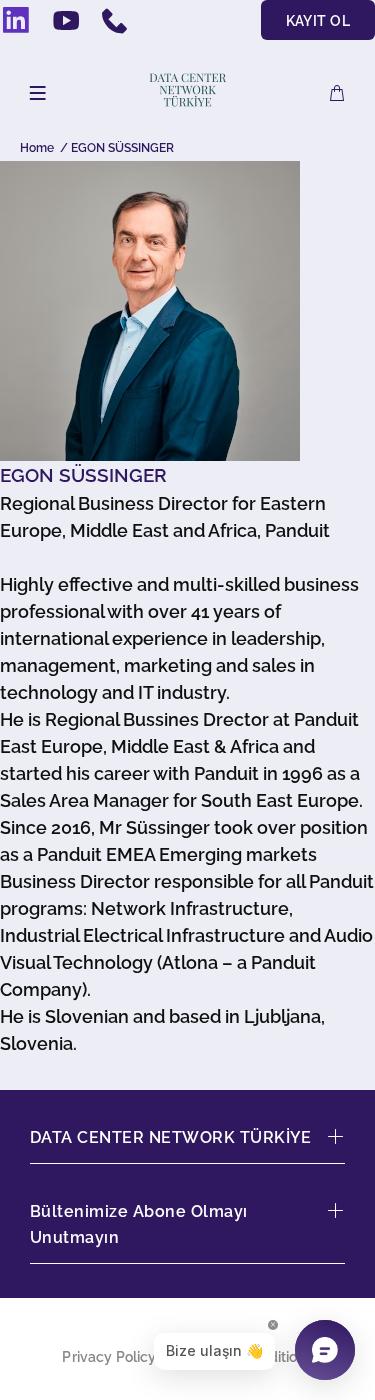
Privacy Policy (109, 1357)
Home (37, 148)
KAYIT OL (318, 21)
